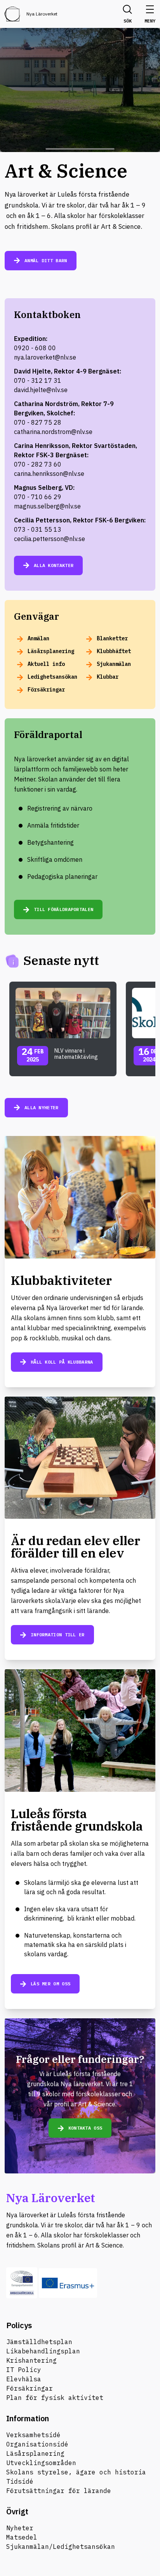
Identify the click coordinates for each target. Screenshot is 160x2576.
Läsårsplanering (35, 2453)
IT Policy (24, 2370)
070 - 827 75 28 (38, 422)
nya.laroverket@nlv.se (45, 357)
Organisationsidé (37, 2444)
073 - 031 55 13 (38, 529)
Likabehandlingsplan (43, 2351)
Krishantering (31, 2360)
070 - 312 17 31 (38, 380)
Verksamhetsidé (33, 2435)
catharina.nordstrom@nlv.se (53, 432)
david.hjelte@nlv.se (41, 390)
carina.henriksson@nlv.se (49, 474)
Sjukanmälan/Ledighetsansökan (61, 2547)
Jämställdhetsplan (39, 2342)
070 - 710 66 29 (38, 497)
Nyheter (20, 2528)
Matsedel (22, 2537)
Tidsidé (20, 2481)
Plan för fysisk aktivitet (55, 2398)
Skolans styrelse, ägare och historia (76, 2472)
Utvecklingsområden (41, 2463)
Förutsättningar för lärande (59, 2491)
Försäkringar (30, 2388)
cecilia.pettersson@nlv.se (50, 539)
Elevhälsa (24, 2379)
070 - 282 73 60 (38, 464)
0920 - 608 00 (35, 348)
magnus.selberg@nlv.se (47, 506)
